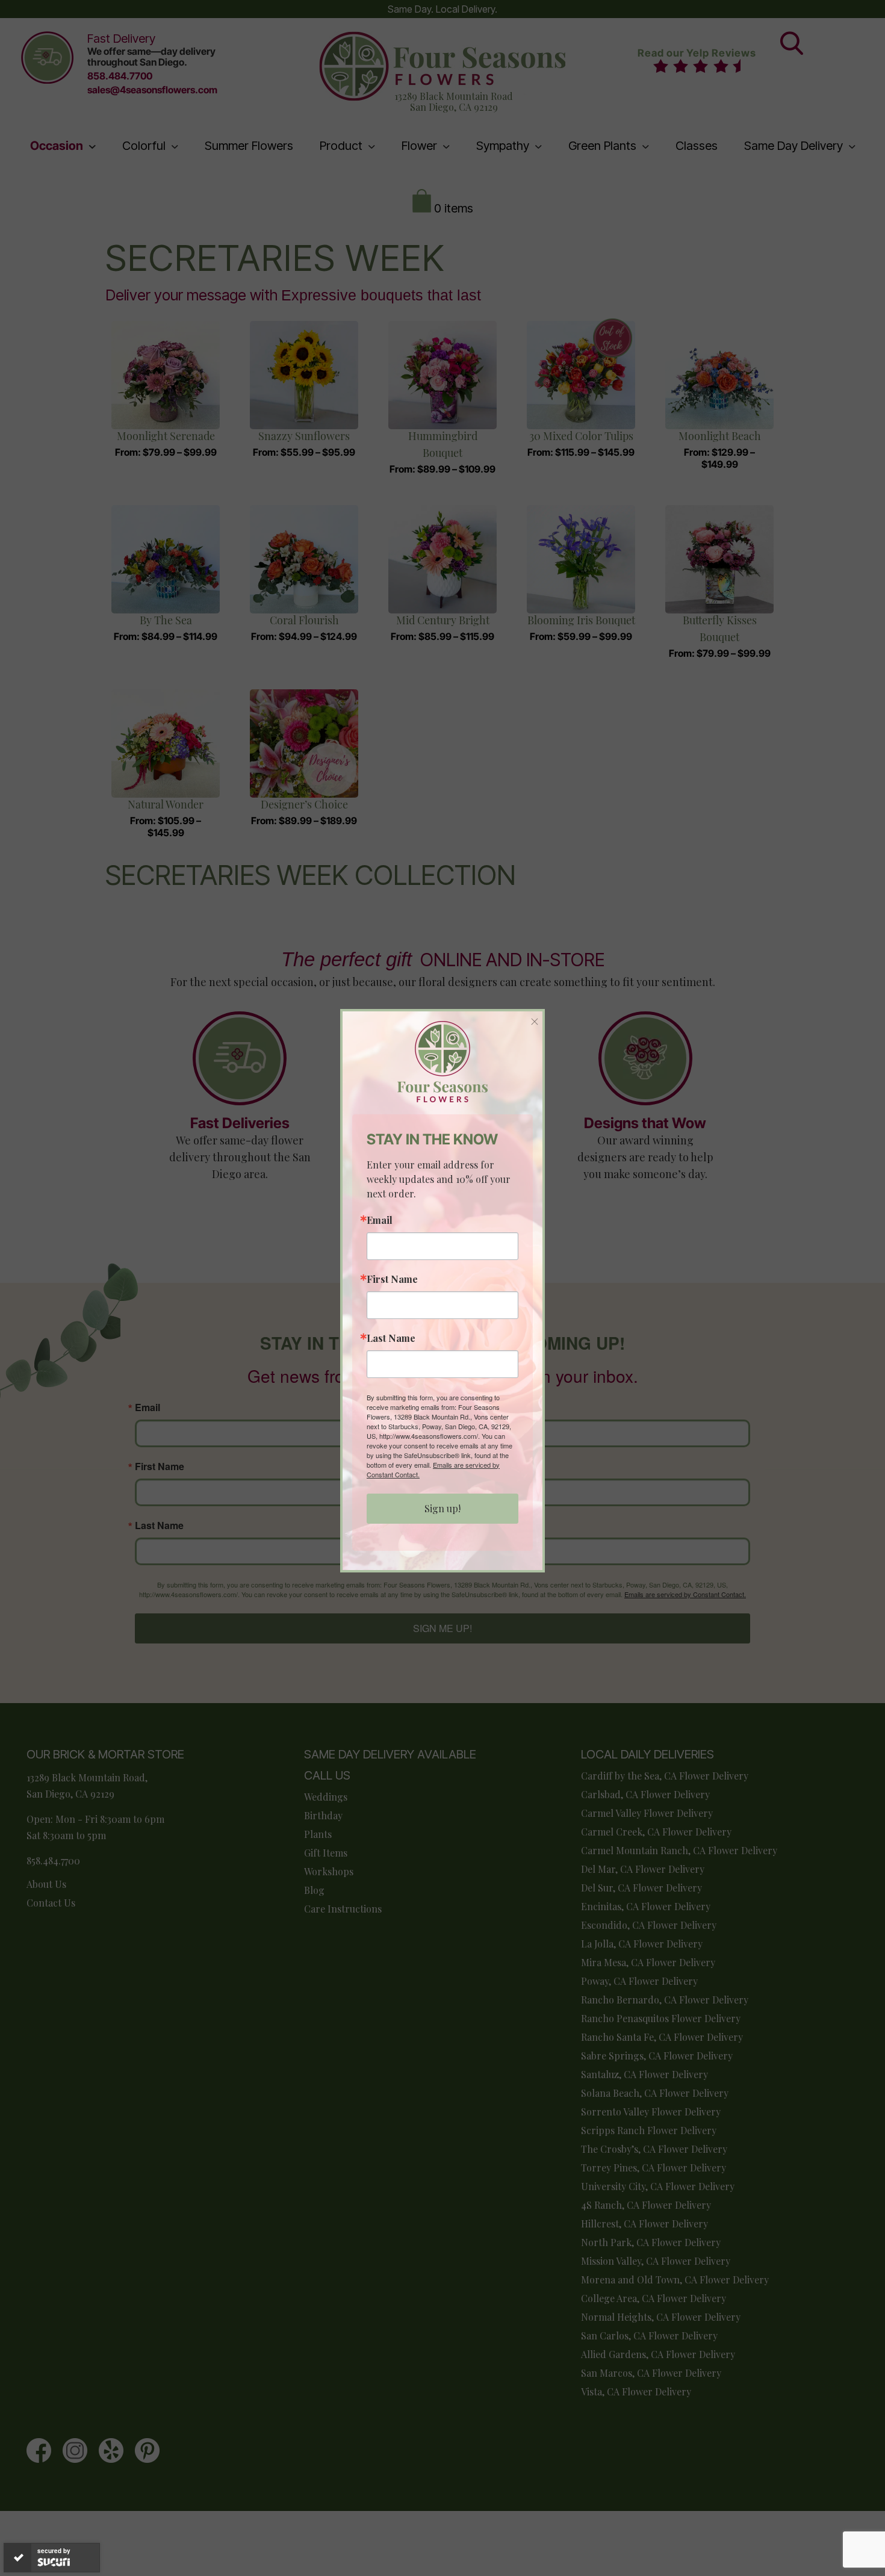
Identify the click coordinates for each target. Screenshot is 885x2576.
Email (380, 1220)
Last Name (391, 1338)
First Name (392, 1279)
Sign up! (442, 1508)
